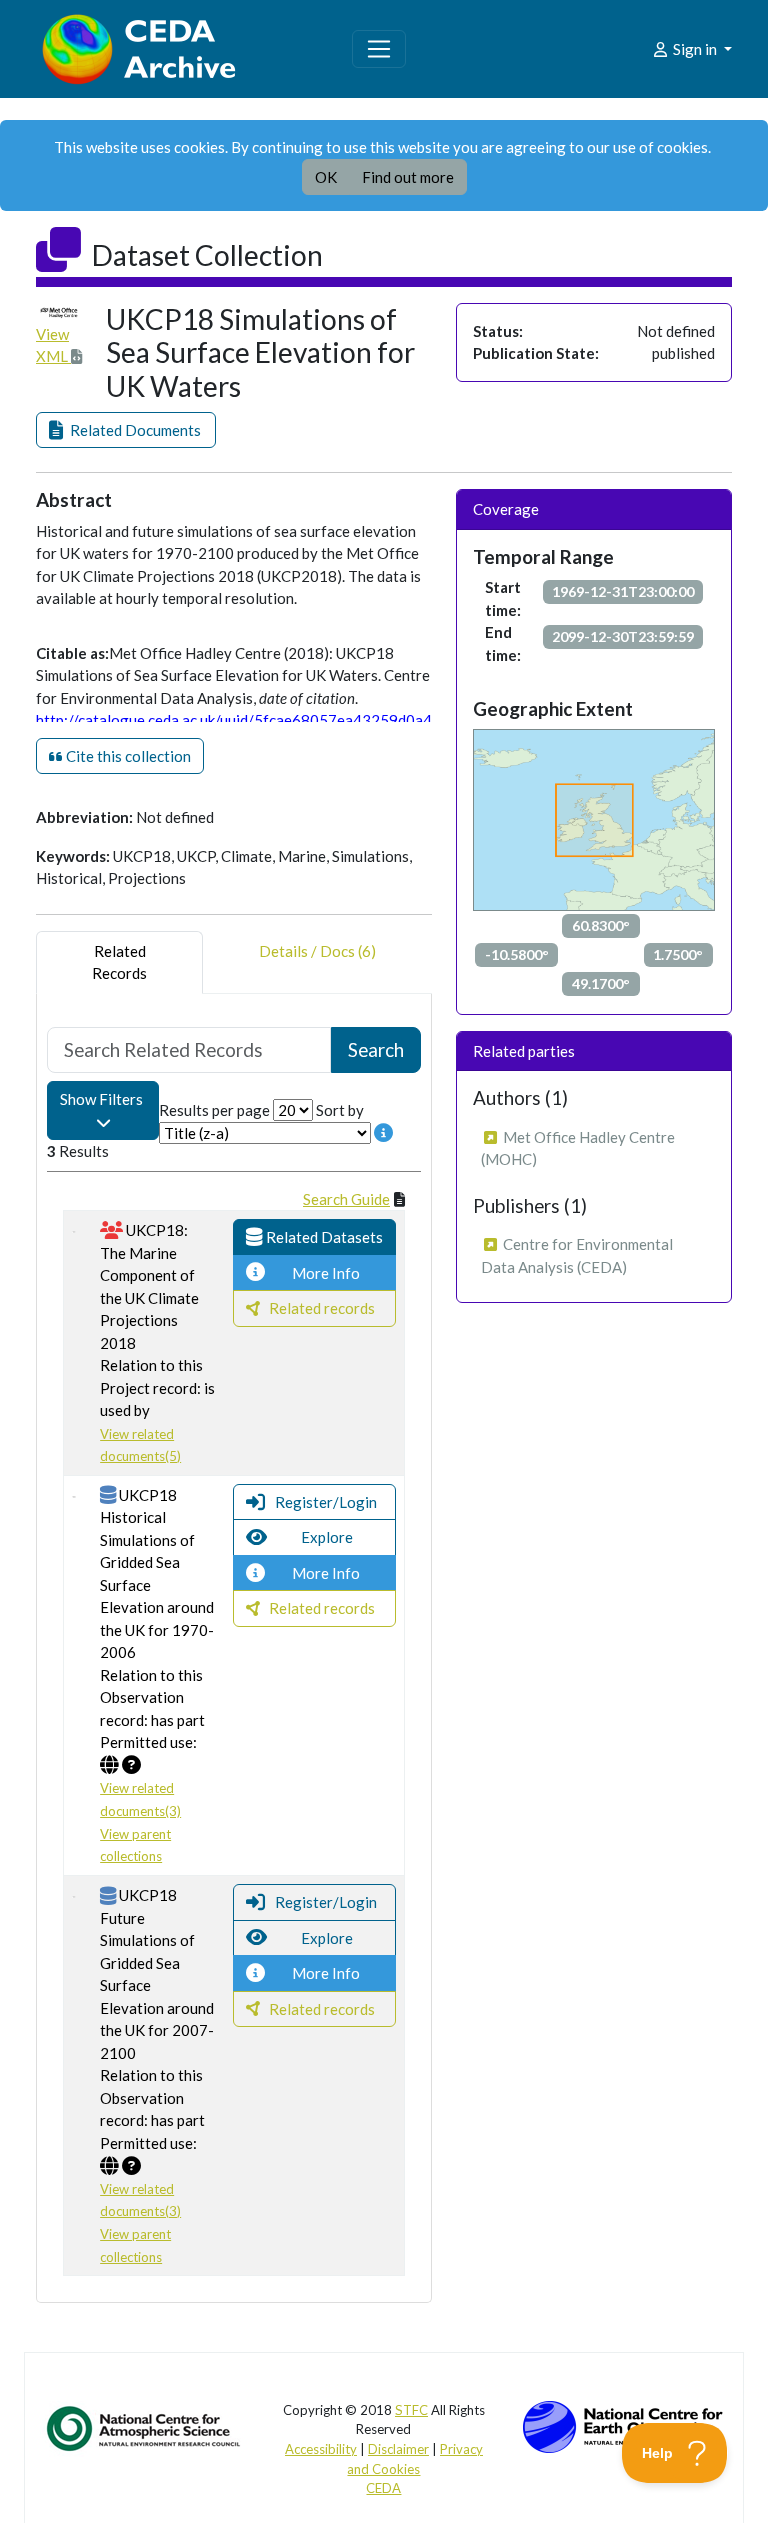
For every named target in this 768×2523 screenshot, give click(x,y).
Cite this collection (127, 756)
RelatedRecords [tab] (119, 962)
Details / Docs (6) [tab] (317, 951)
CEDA (383, 2488)
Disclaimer (398, 2449)
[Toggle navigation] (379, 49)
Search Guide (346, 1199)
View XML (53, 345)
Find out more (408, 177)
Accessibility (321, 2449)
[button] (126, 430)
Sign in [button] (695, 49)
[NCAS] (145, 2427)
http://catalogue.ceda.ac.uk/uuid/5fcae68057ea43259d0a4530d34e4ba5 (281, 720)
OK (326, 177)
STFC (411, 2410)
